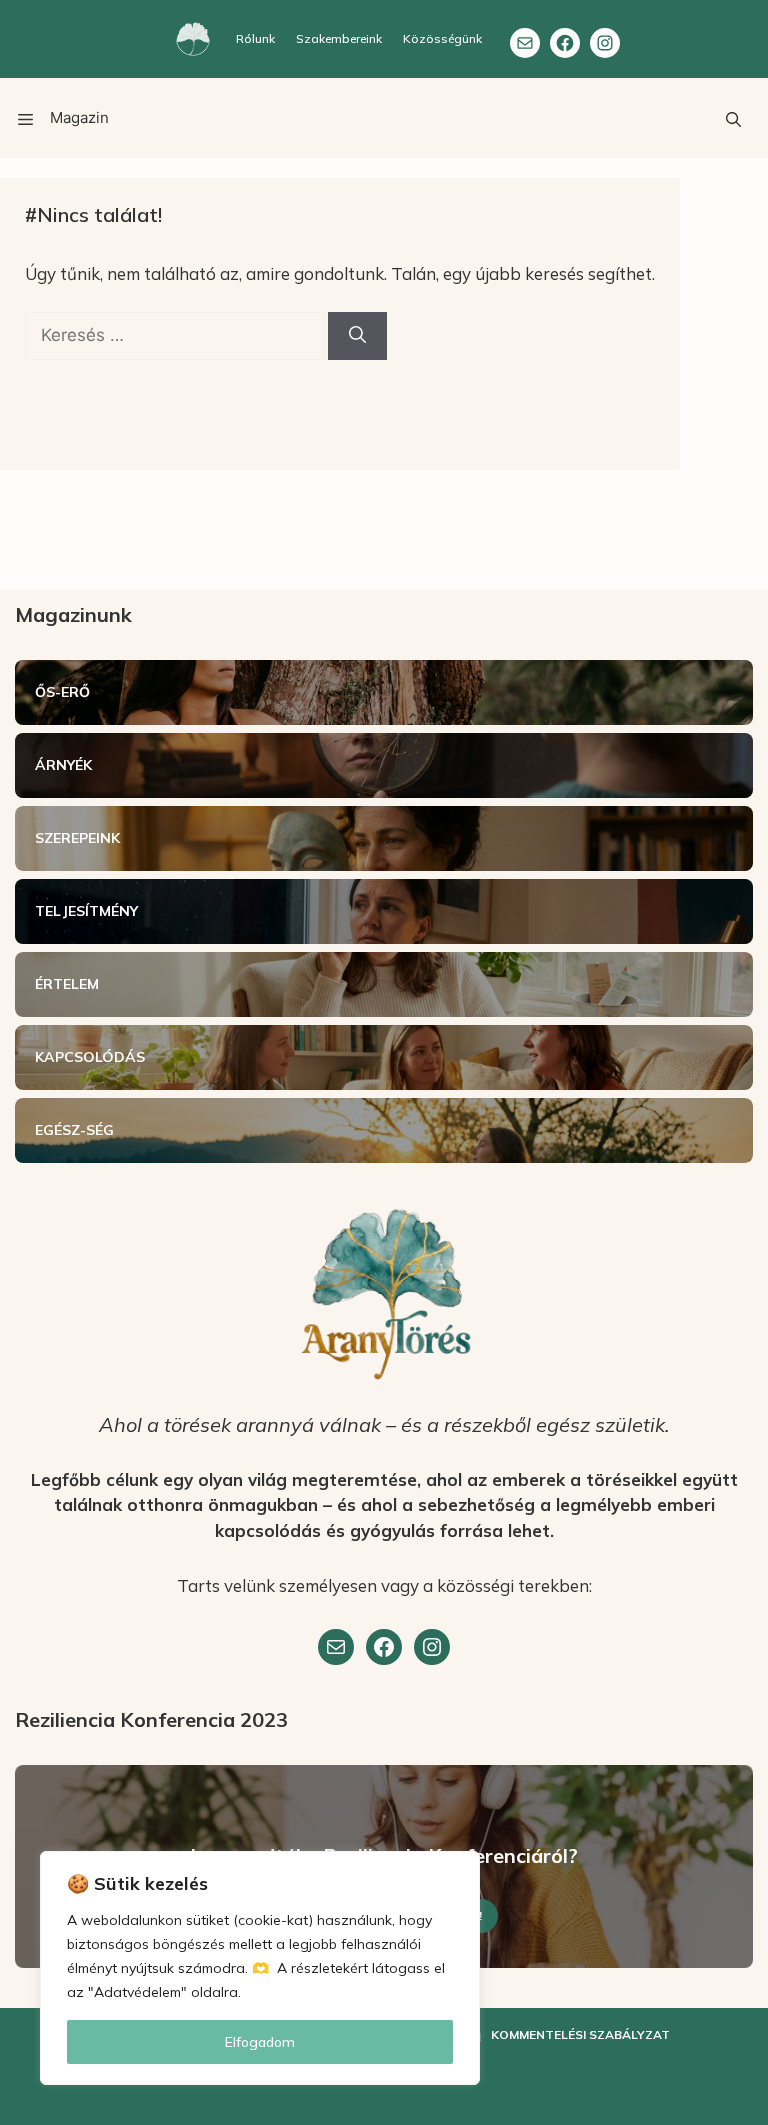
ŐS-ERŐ (62, 692)
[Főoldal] (193, 39)
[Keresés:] (176, 334)
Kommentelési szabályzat (580, 2034)
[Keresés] (357, 336)
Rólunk (255, 38)
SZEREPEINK (77, 838)
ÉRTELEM (67, 984)
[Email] (336, 1647)
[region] (260, 1968)
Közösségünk (442, 38)
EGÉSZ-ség (74, 1130)
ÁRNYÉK (63, 765)
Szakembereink (339, 38)
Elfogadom (260, 2042)
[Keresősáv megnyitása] (733, 118)
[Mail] (525, 43)
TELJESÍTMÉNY (86, 911)
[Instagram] (605, 43)
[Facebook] (565, 43)
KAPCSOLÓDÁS (90, 1057)
